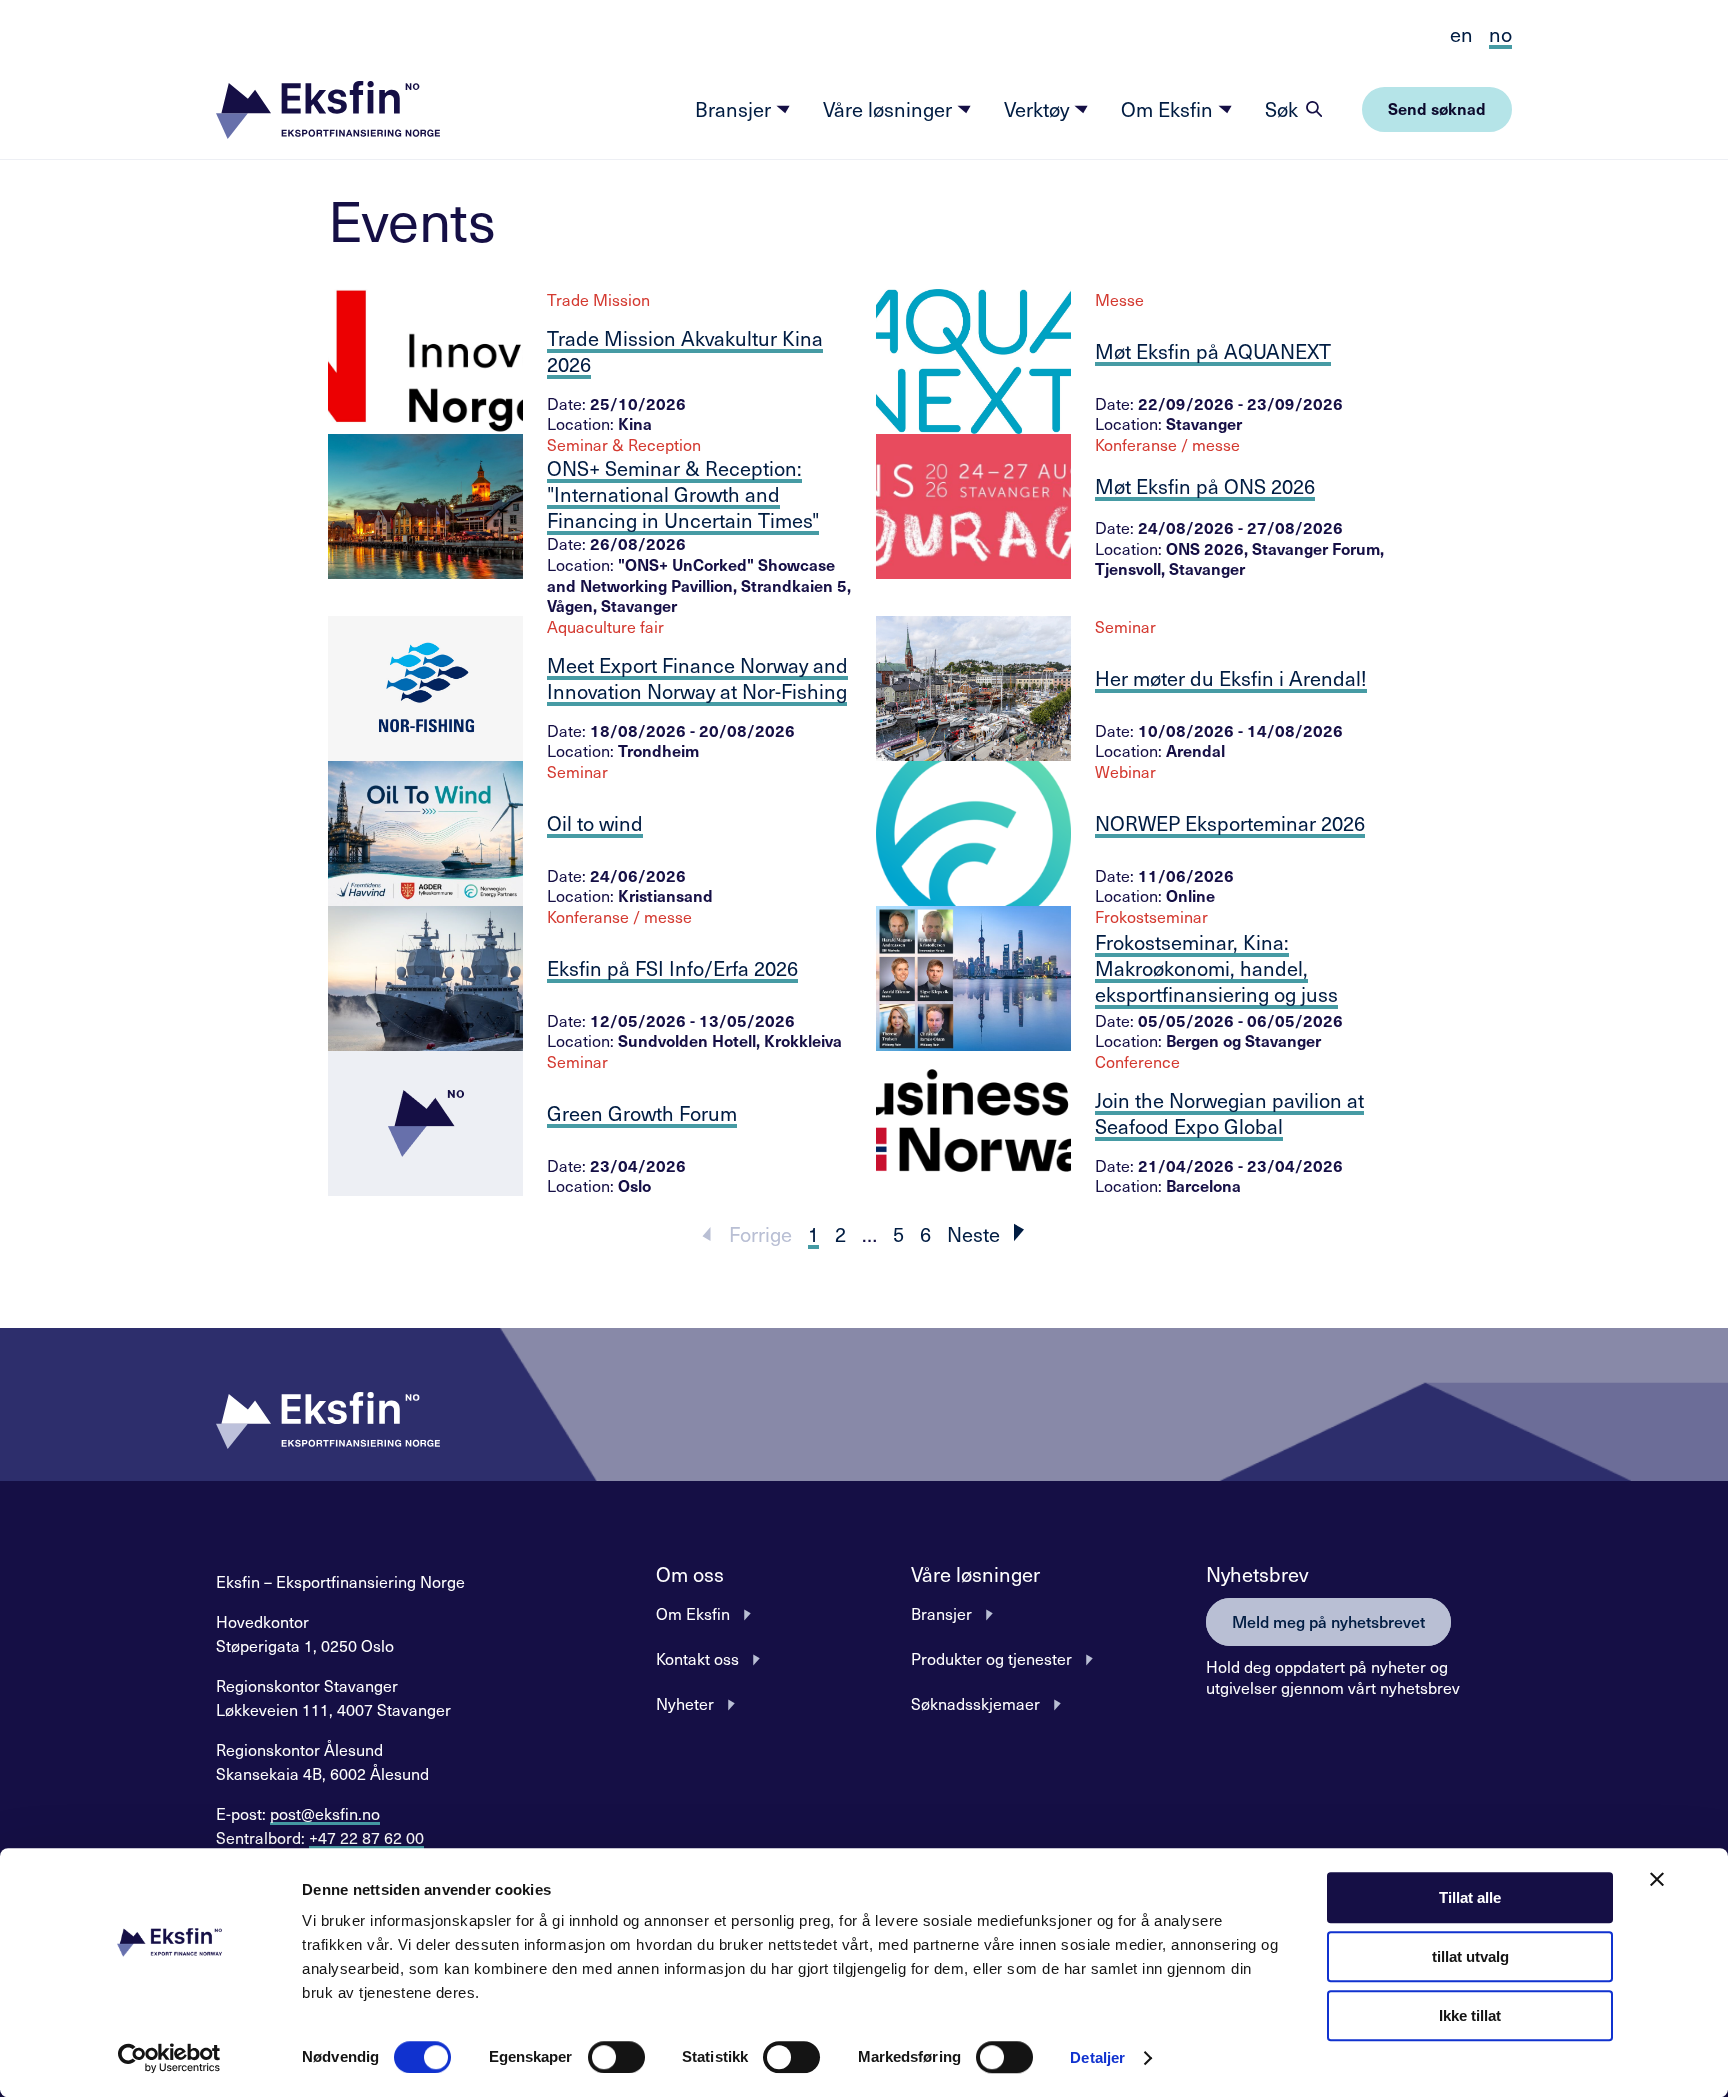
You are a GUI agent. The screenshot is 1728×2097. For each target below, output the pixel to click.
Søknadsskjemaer (975, 1703)
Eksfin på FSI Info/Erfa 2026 (672, 968)
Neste (973, 1234)
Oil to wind (595, 823)
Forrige (760, 1234)
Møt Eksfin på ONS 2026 (1205, 486)
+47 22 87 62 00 (366, 1837)
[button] (328, 109)
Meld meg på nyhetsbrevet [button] (1328, 1621)
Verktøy (1039, 109)
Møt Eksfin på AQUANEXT (1213, 351)
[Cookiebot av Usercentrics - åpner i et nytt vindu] (169, 2058)
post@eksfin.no (325, 1813)
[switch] (616, 2057)
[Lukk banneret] (1657, 1879)
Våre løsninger (890, 109)
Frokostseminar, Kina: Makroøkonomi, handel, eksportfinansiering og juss (1216, 968)
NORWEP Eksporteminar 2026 (1230, 823)
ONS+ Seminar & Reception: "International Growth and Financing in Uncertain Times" (683, 494)
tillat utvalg (1470, 1956)
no (1500, 34)
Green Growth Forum (642, 1113)
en (1461, 34)
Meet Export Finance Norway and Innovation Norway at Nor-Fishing (697, 678)
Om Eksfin (1169, 109)
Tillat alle (1470, 1897)
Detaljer (1097, 2057)
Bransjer (735, 109)
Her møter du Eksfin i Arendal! (1231, 678)
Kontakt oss (697, 1658)
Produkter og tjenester (991, 1658)
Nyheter (685, 1703)
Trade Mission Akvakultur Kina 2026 (685, 351)
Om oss (690, 1574)
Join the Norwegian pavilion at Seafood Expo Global (1229, 1113)
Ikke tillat (1470, 2015)
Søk (1281, 109)
